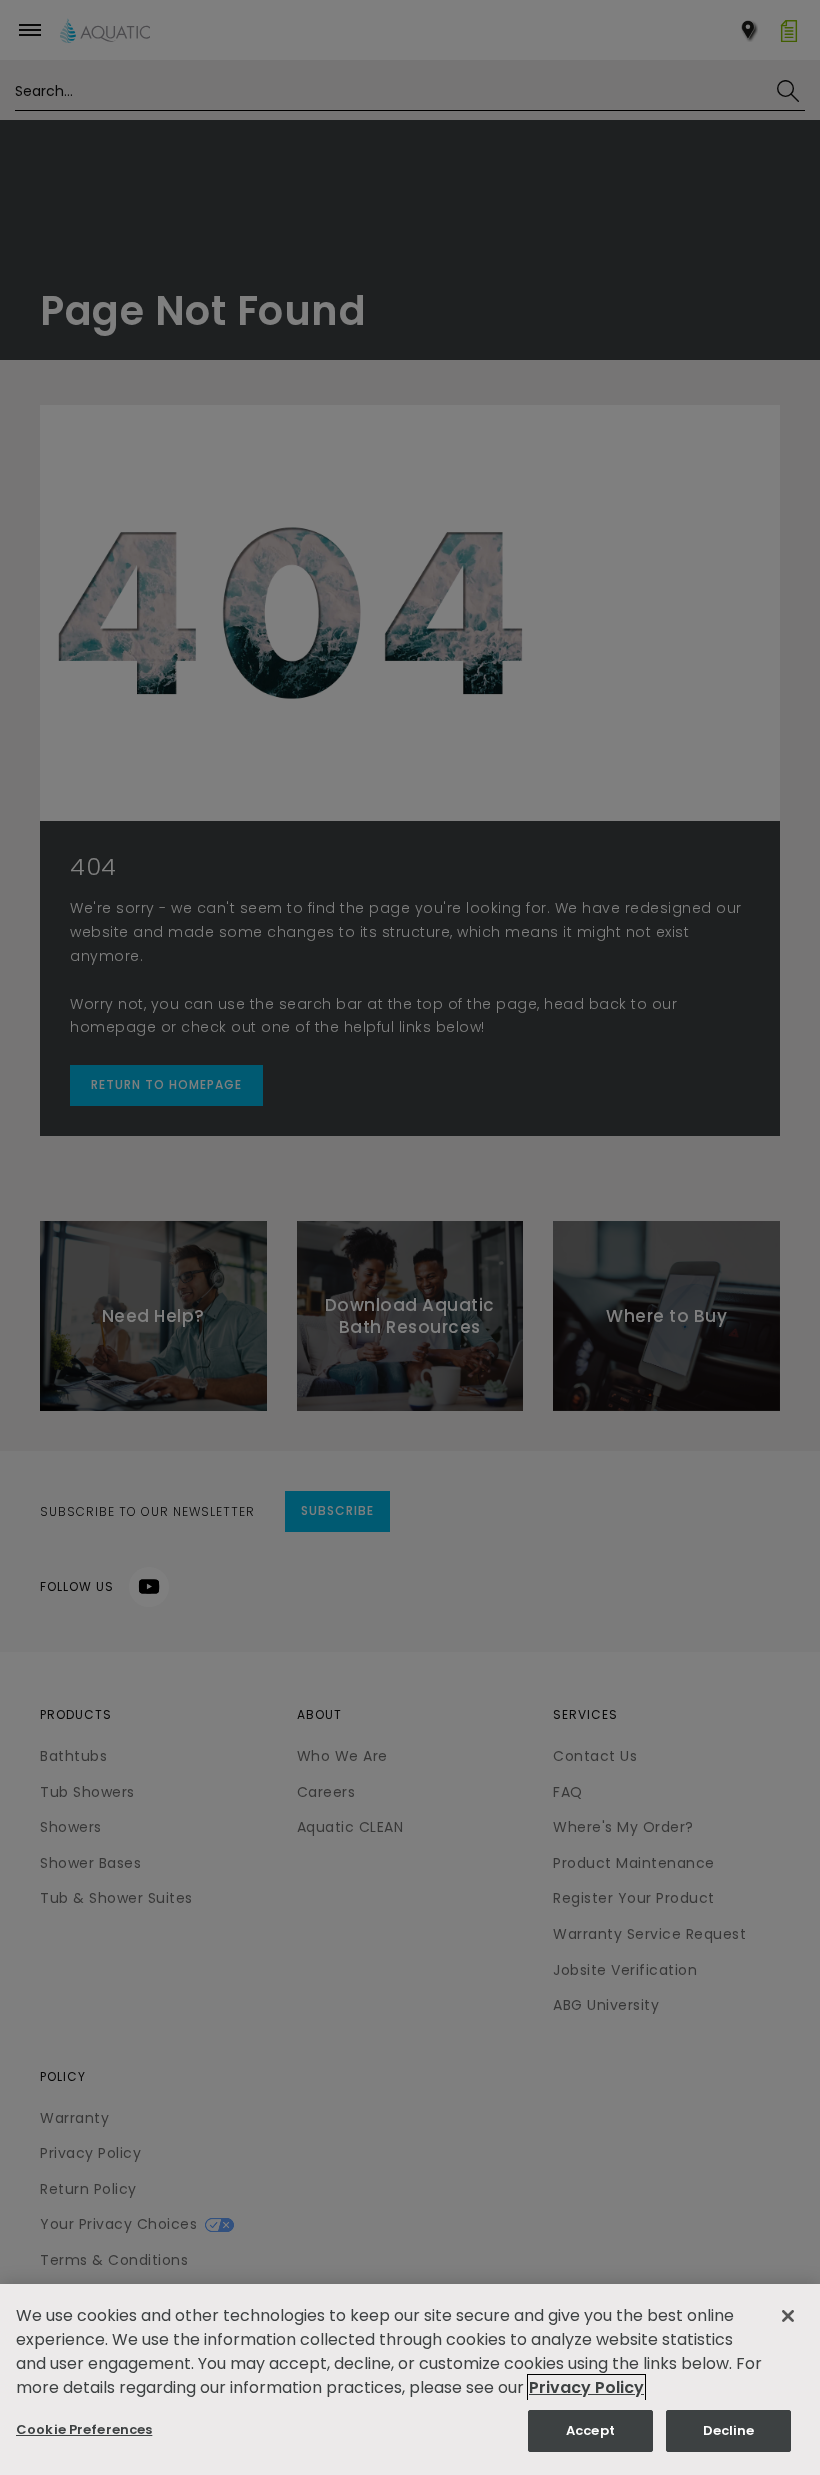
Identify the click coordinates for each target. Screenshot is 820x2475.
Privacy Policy (586, 2387)
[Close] (788, 2316)
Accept (590, 2430)
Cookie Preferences (84, 2429)
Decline (729, 2430)
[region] (410, 2379)
